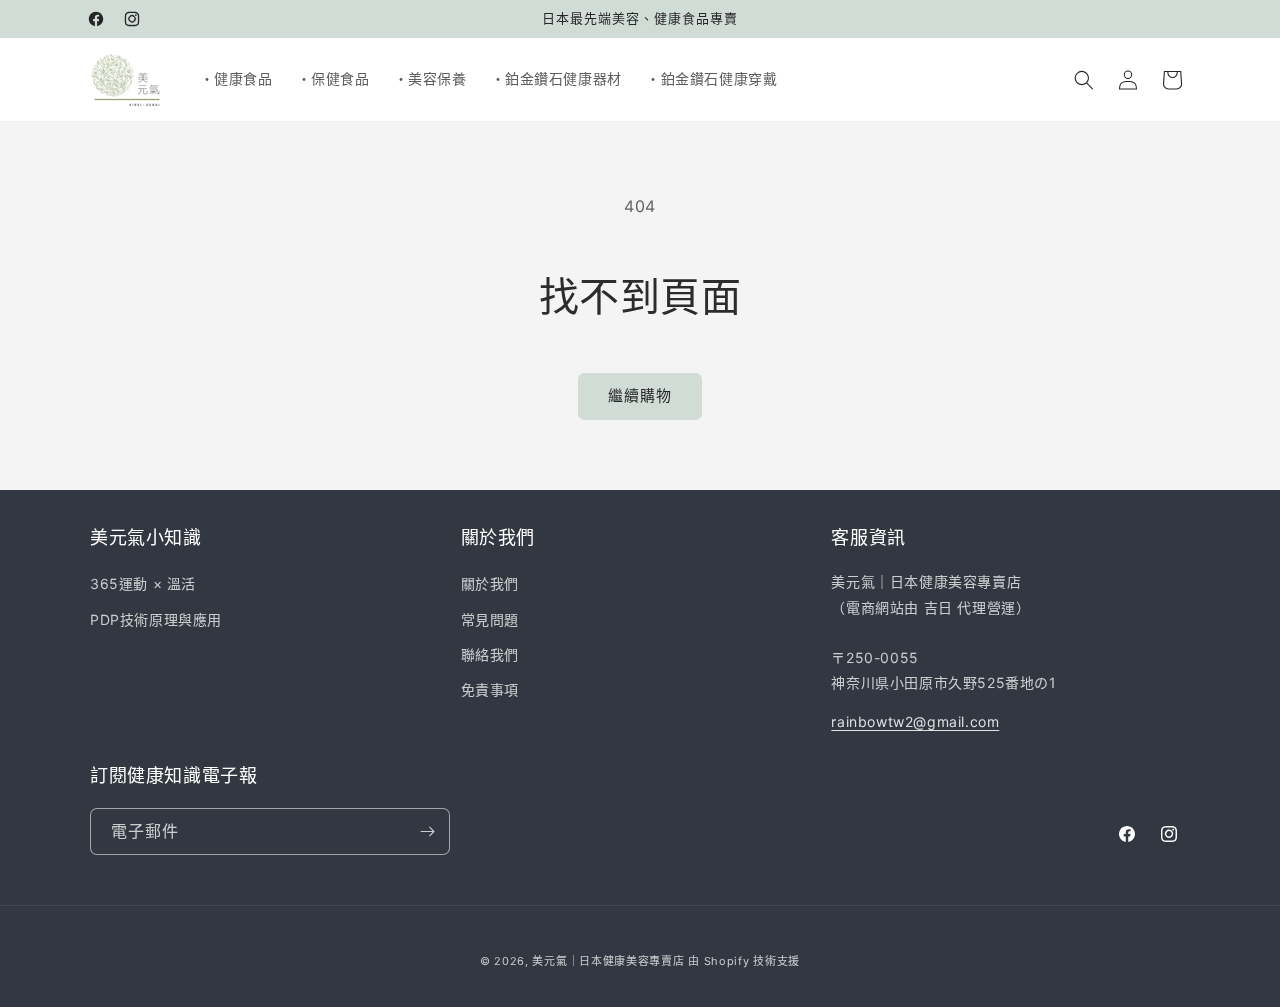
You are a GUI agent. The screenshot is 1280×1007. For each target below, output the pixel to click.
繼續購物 (640, 395)
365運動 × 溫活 (143, 583)
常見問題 (490, 618)
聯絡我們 (490, 654)
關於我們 (490, 583)
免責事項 (490, 689)
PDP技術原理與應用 (156, 618)
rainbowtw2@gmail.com (915, 721)
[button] (1084, 80)
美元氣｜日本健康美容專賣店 (608, 961)
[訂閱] (427, 831)
